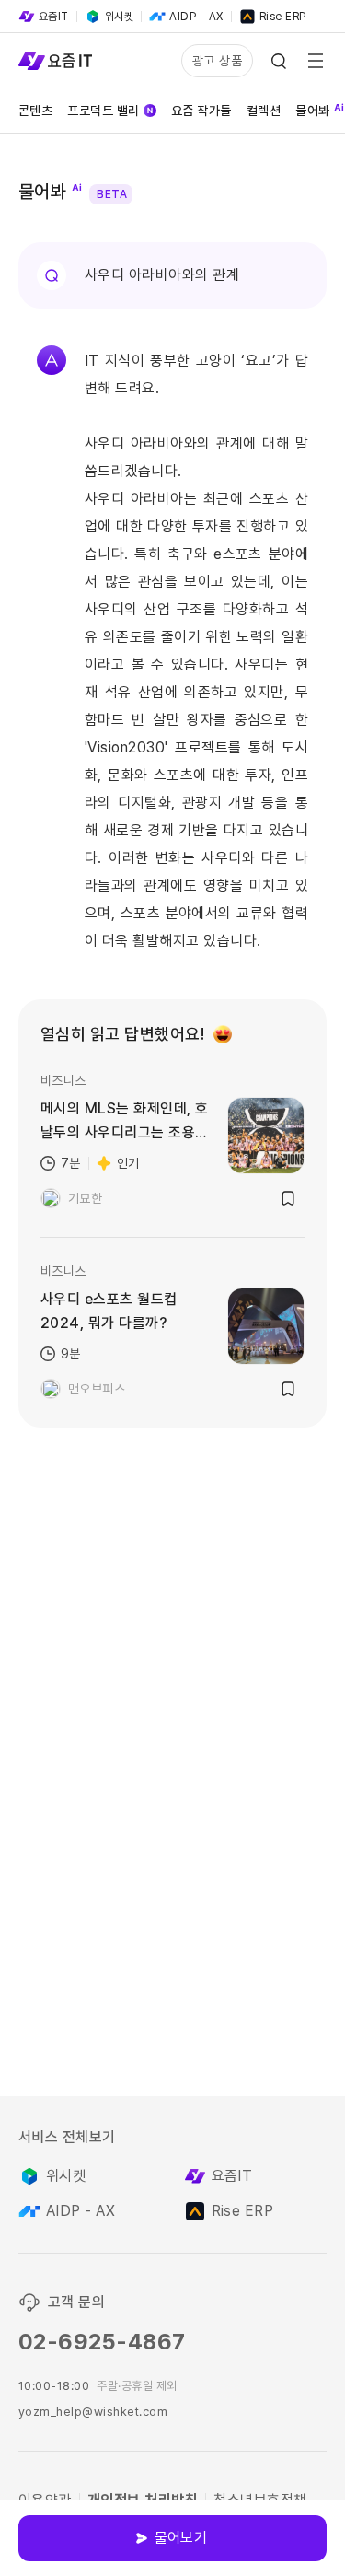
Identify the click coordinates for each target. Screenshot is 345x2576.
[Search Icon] (279, 61)
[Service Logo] (55, 61)
